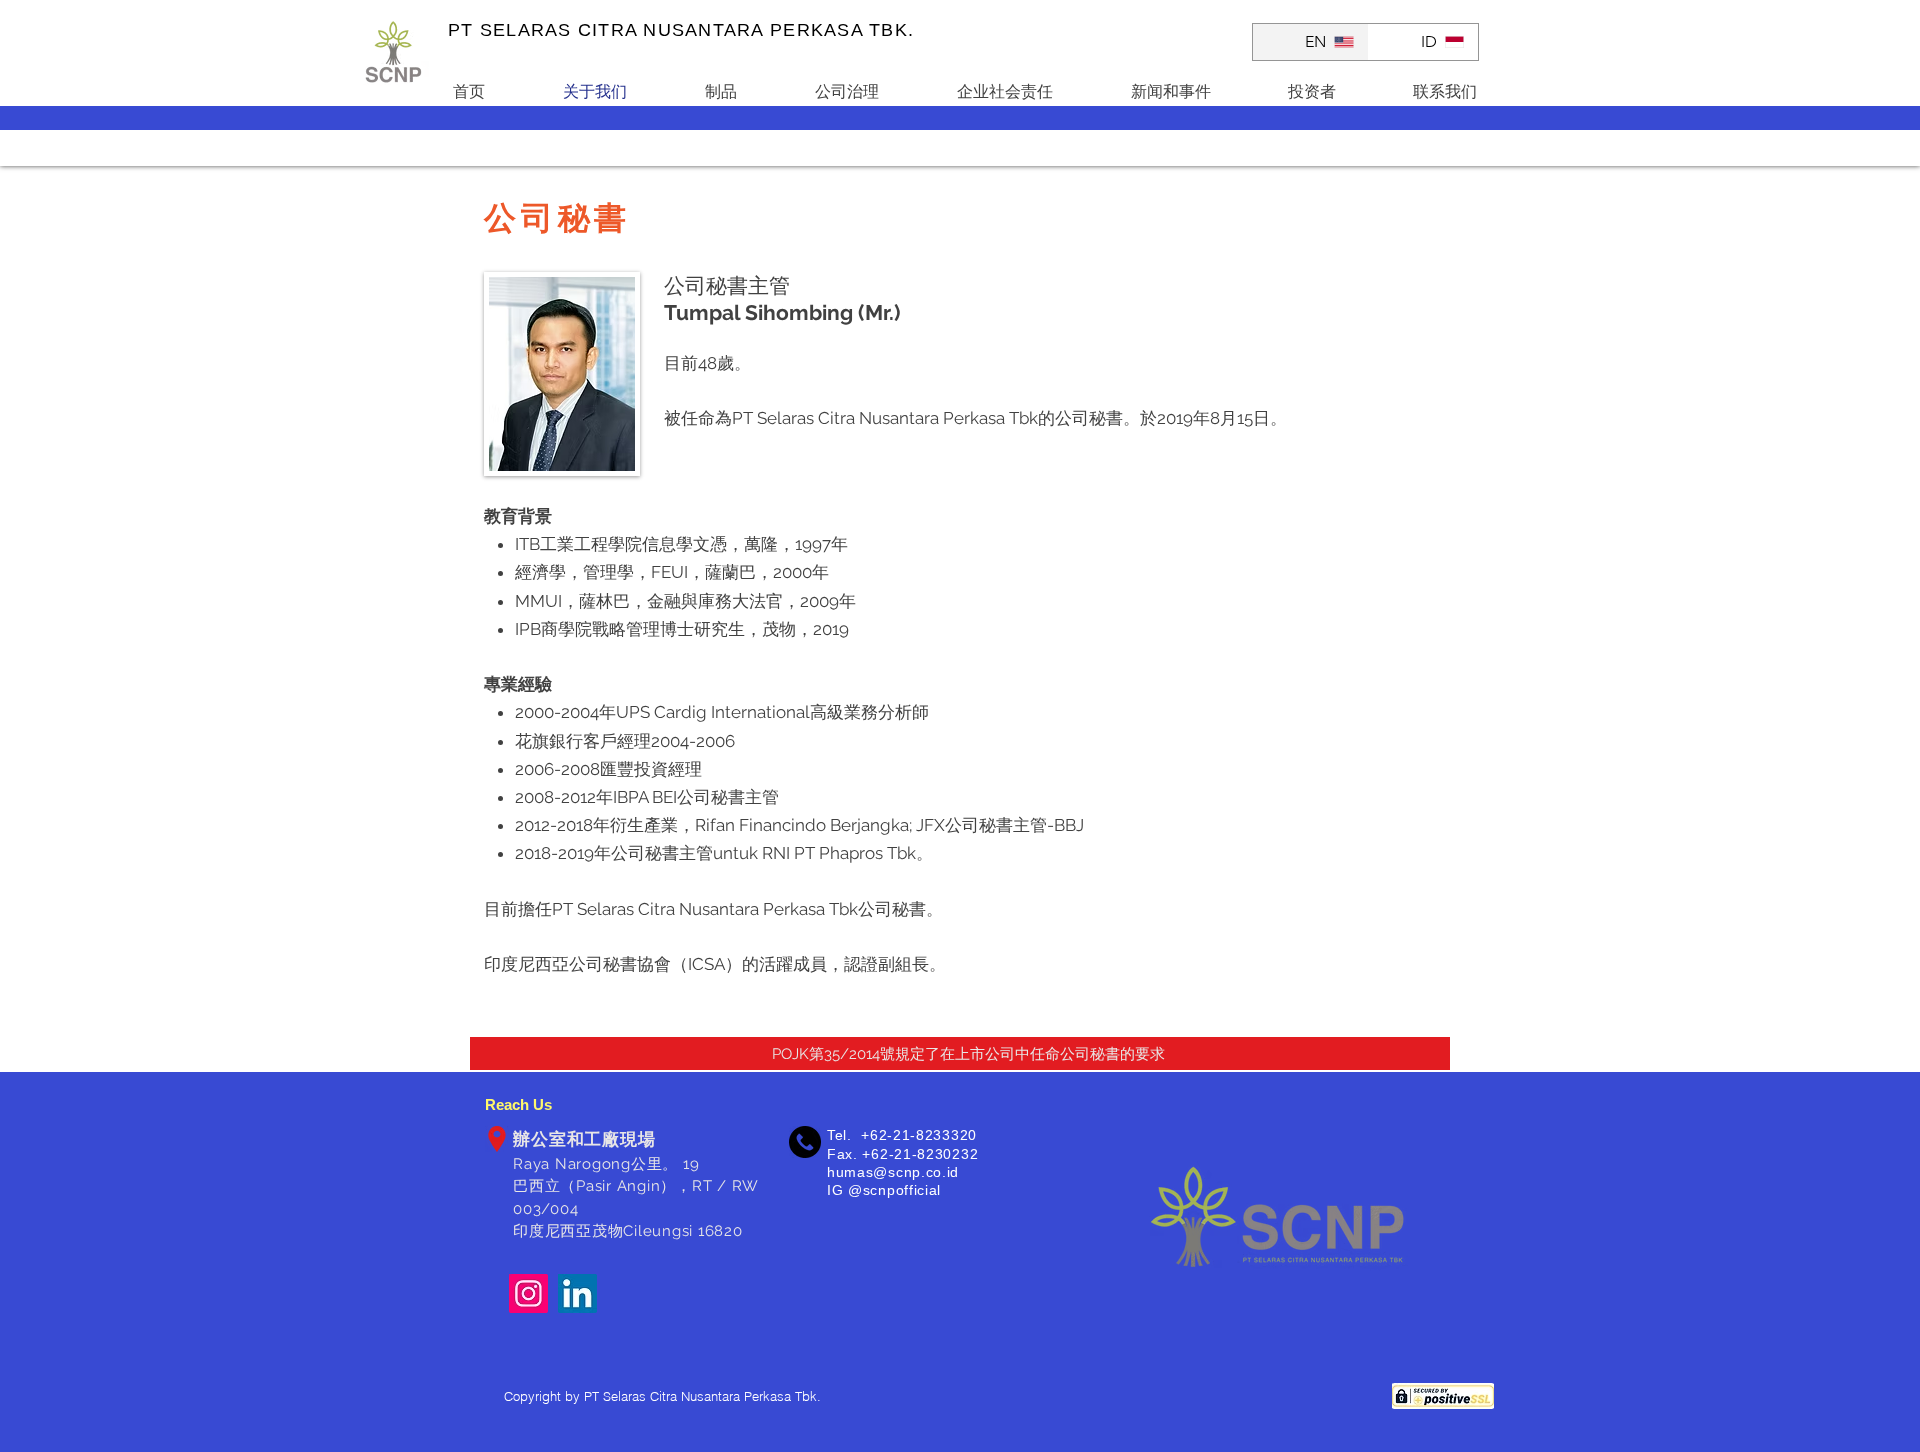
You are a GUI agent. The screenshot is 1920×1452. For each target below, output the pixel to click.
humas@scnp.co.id (893, 1172)
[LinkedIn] (577, 1293)
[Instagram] (528, 1293)
